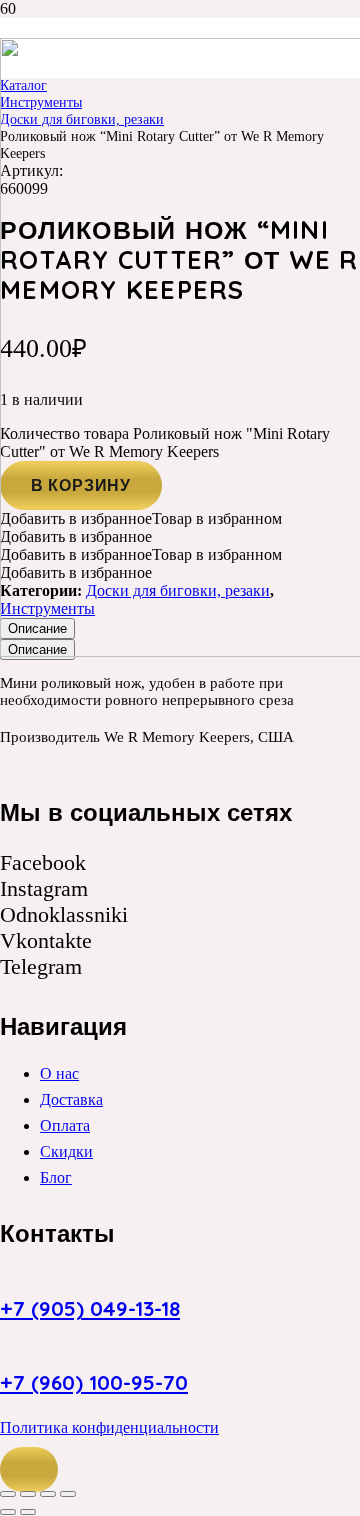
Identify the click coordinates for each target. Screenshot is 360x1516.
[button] (29, 1470)
